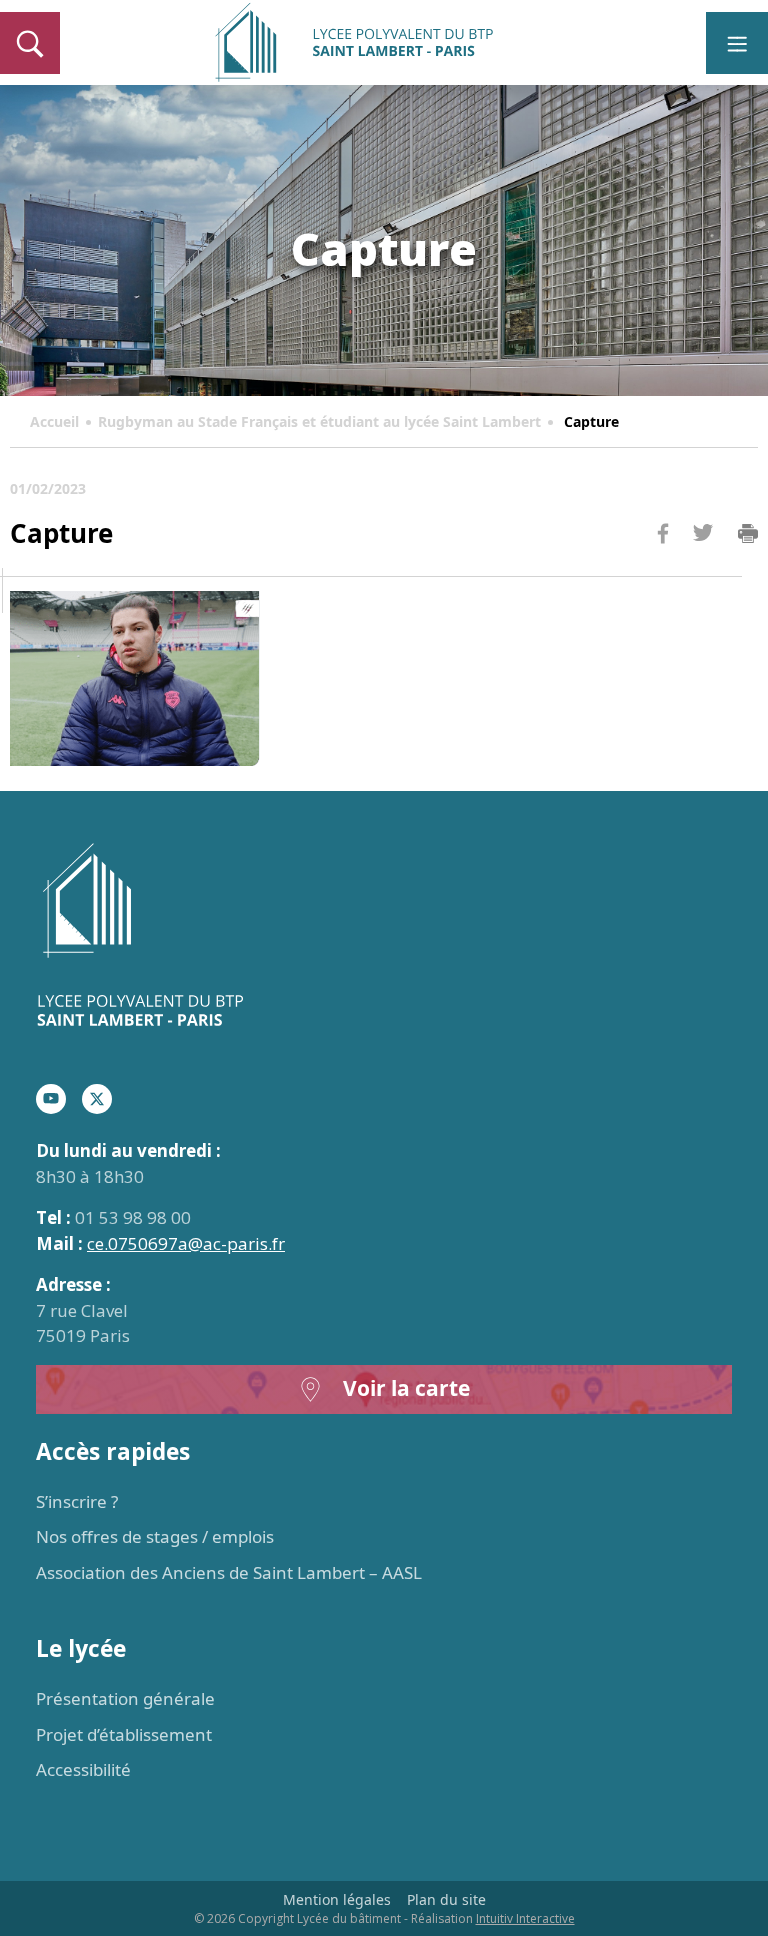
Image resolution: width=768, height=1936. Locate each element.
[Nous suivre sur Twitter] (97, 1099)
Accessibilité (83, 1769)
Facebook (663, 571)
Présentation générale (125, 1698)
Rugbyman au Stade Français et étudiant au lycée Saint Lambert (319, 421)
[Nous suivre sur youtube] (51, 1099)
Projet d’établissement (124, 1734)
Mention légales (337, 1899)
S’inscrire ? (77, 1501)
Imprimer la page (748, 534)
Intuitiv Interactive (525, 1918)
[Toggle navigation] (737, 43)
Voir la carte (406, 1388)
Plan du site (446, 1899)
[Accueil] (384, 937)
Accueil (54, 421)
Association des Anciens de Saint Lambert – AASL (229, 1572)
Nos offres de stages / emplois (155, 1536)
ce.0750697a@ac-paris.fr (186, 1243)
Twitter (703, 565)
